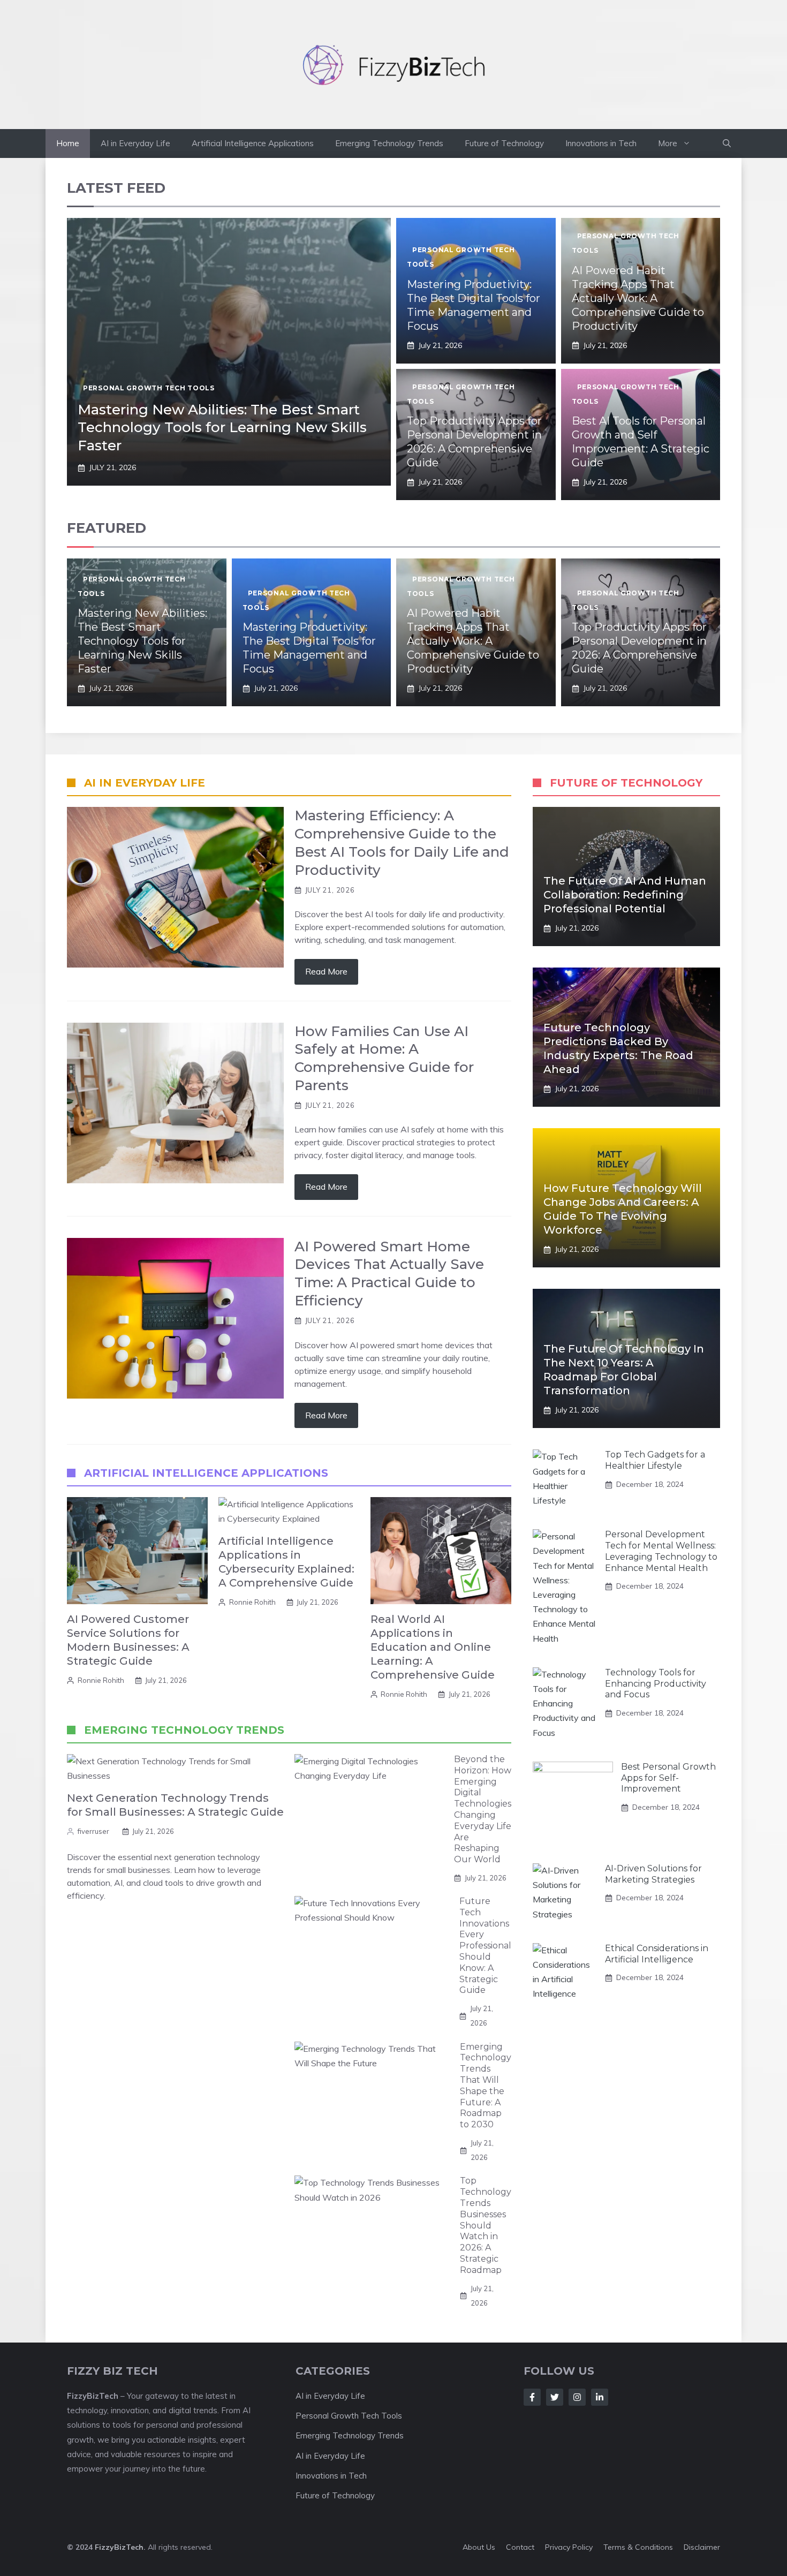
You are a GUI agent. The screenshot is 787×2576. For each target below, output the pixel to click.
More (668, 143)
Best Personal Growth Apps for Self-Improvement (668, 1778)
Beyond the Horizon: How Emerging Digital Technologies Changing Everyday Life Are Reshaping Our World (483, 1809)
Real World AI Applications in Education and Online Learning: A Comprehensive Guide (433, 1647)
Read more (326, 971)
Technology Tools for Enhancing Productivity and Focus (656, 1684)
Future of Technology (504, 143)
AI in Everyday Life (135, 143)
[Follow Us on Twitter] (555, 2397)
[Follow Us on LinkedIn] (600, 2397)
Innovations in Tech (601, 143)
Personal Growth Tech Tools (149, 388)
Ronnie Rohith (101, 1680)
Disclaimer (702, 2547)
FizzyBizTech (119, 2547)
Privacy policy (569, 2547)
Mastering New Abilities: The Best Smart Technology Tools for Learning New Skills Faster (222, 428)
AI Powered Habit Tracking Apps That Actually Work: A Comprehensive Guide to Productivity (638, 298)
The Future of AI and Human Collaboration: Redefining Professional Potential (625, 895)
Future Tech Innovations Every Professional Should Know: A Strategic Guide (485, 1946)
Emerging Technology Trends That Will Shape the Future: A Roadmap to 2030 (486, 2086)
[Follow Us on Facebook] (532, 2397)
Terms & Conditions (638, 2547)
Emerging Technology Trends (389, 143)
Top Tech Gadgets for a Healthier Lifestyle (655, 1460)
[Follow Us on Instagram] (577, 2397)
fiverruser (93, 1831)
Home (68, 143)
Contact (520, 2547)
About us (479, 2547)
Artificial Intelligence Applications (253, 143)
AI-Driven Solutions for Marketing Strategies (653, 1874)
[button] (727, 143)
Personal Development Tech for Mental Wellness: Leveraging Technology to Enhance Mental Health (661, 1551)
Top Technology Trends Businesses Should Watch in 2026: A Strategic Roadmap (486, 2225)
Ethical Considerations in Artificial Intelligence (657, 1954)
